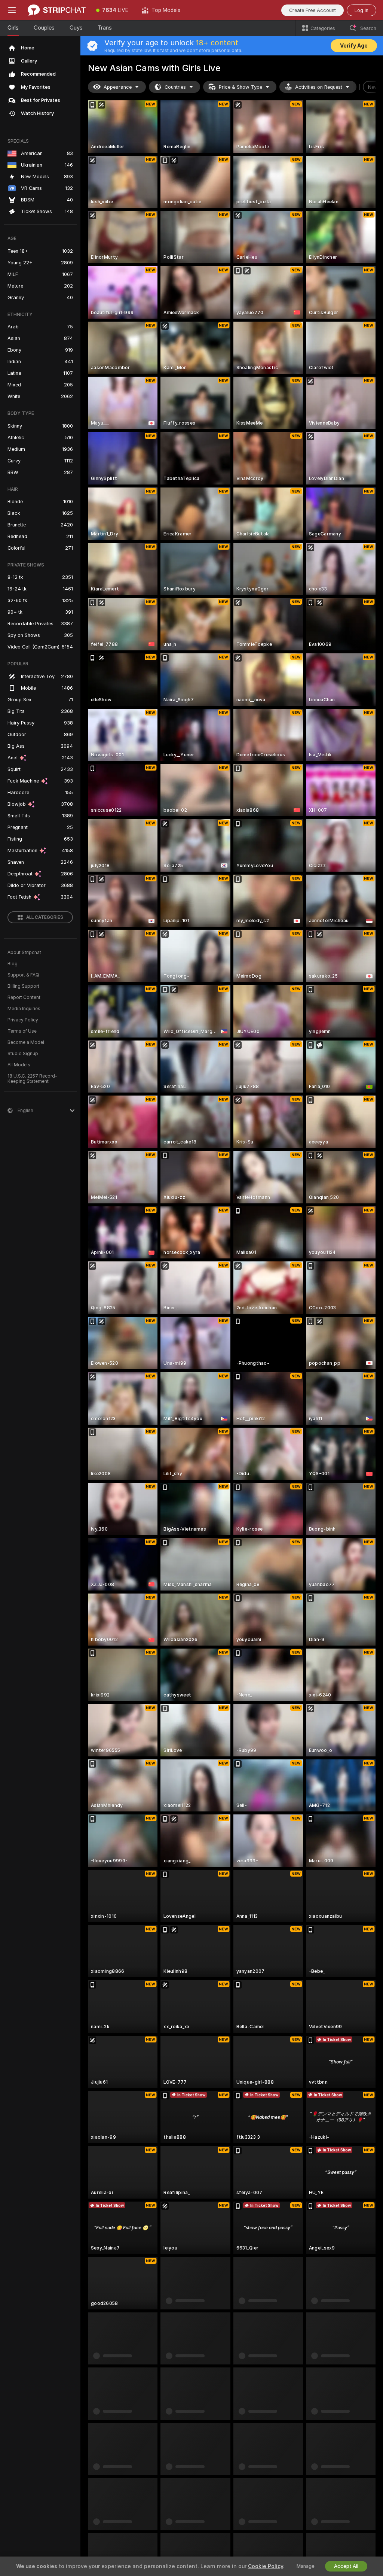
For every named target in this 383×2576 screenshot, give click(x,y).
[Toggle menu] (12, 10)
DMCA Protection (353, 2457)
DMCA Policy (252, 2457)
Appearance (118, 87)
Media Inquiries (24, 1009)
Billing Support (23, 986)
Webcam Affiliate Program (304, 2455)
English (104, 2430)
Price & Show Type (240, 87)
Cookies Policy (254, 2470)
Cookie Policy (266, 2566)
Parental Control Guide (255, 2486)
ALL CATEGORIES (45, 917)
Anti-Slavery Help (256, 2503)
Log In (361, 10)
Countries (175, 87)
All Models (19, 1065)
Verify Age (354, 46)
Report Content (24, 997)
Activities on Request (319, 87)
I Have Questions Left (220, 2527)
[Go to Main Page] (57, 10)
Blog (13, 964)
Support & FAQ (23, 975)
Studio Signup (23, 1054)
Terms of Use (22, 1031)
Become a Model (26, 1042)
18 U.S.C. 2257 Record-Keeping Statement (32, 1079)
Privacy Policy (23, 1020)
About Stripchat (24, 953)
